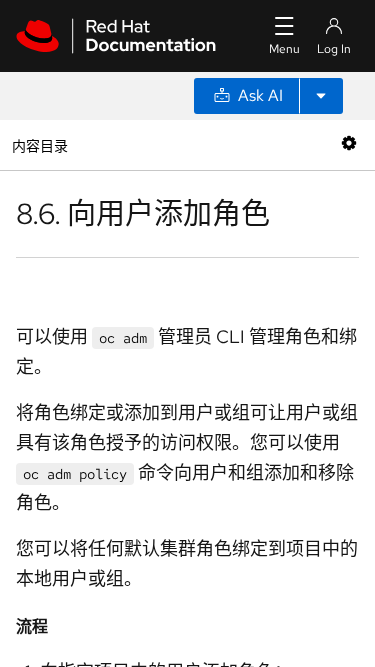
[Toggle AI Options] (321, 96)
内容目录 (39, 144)
